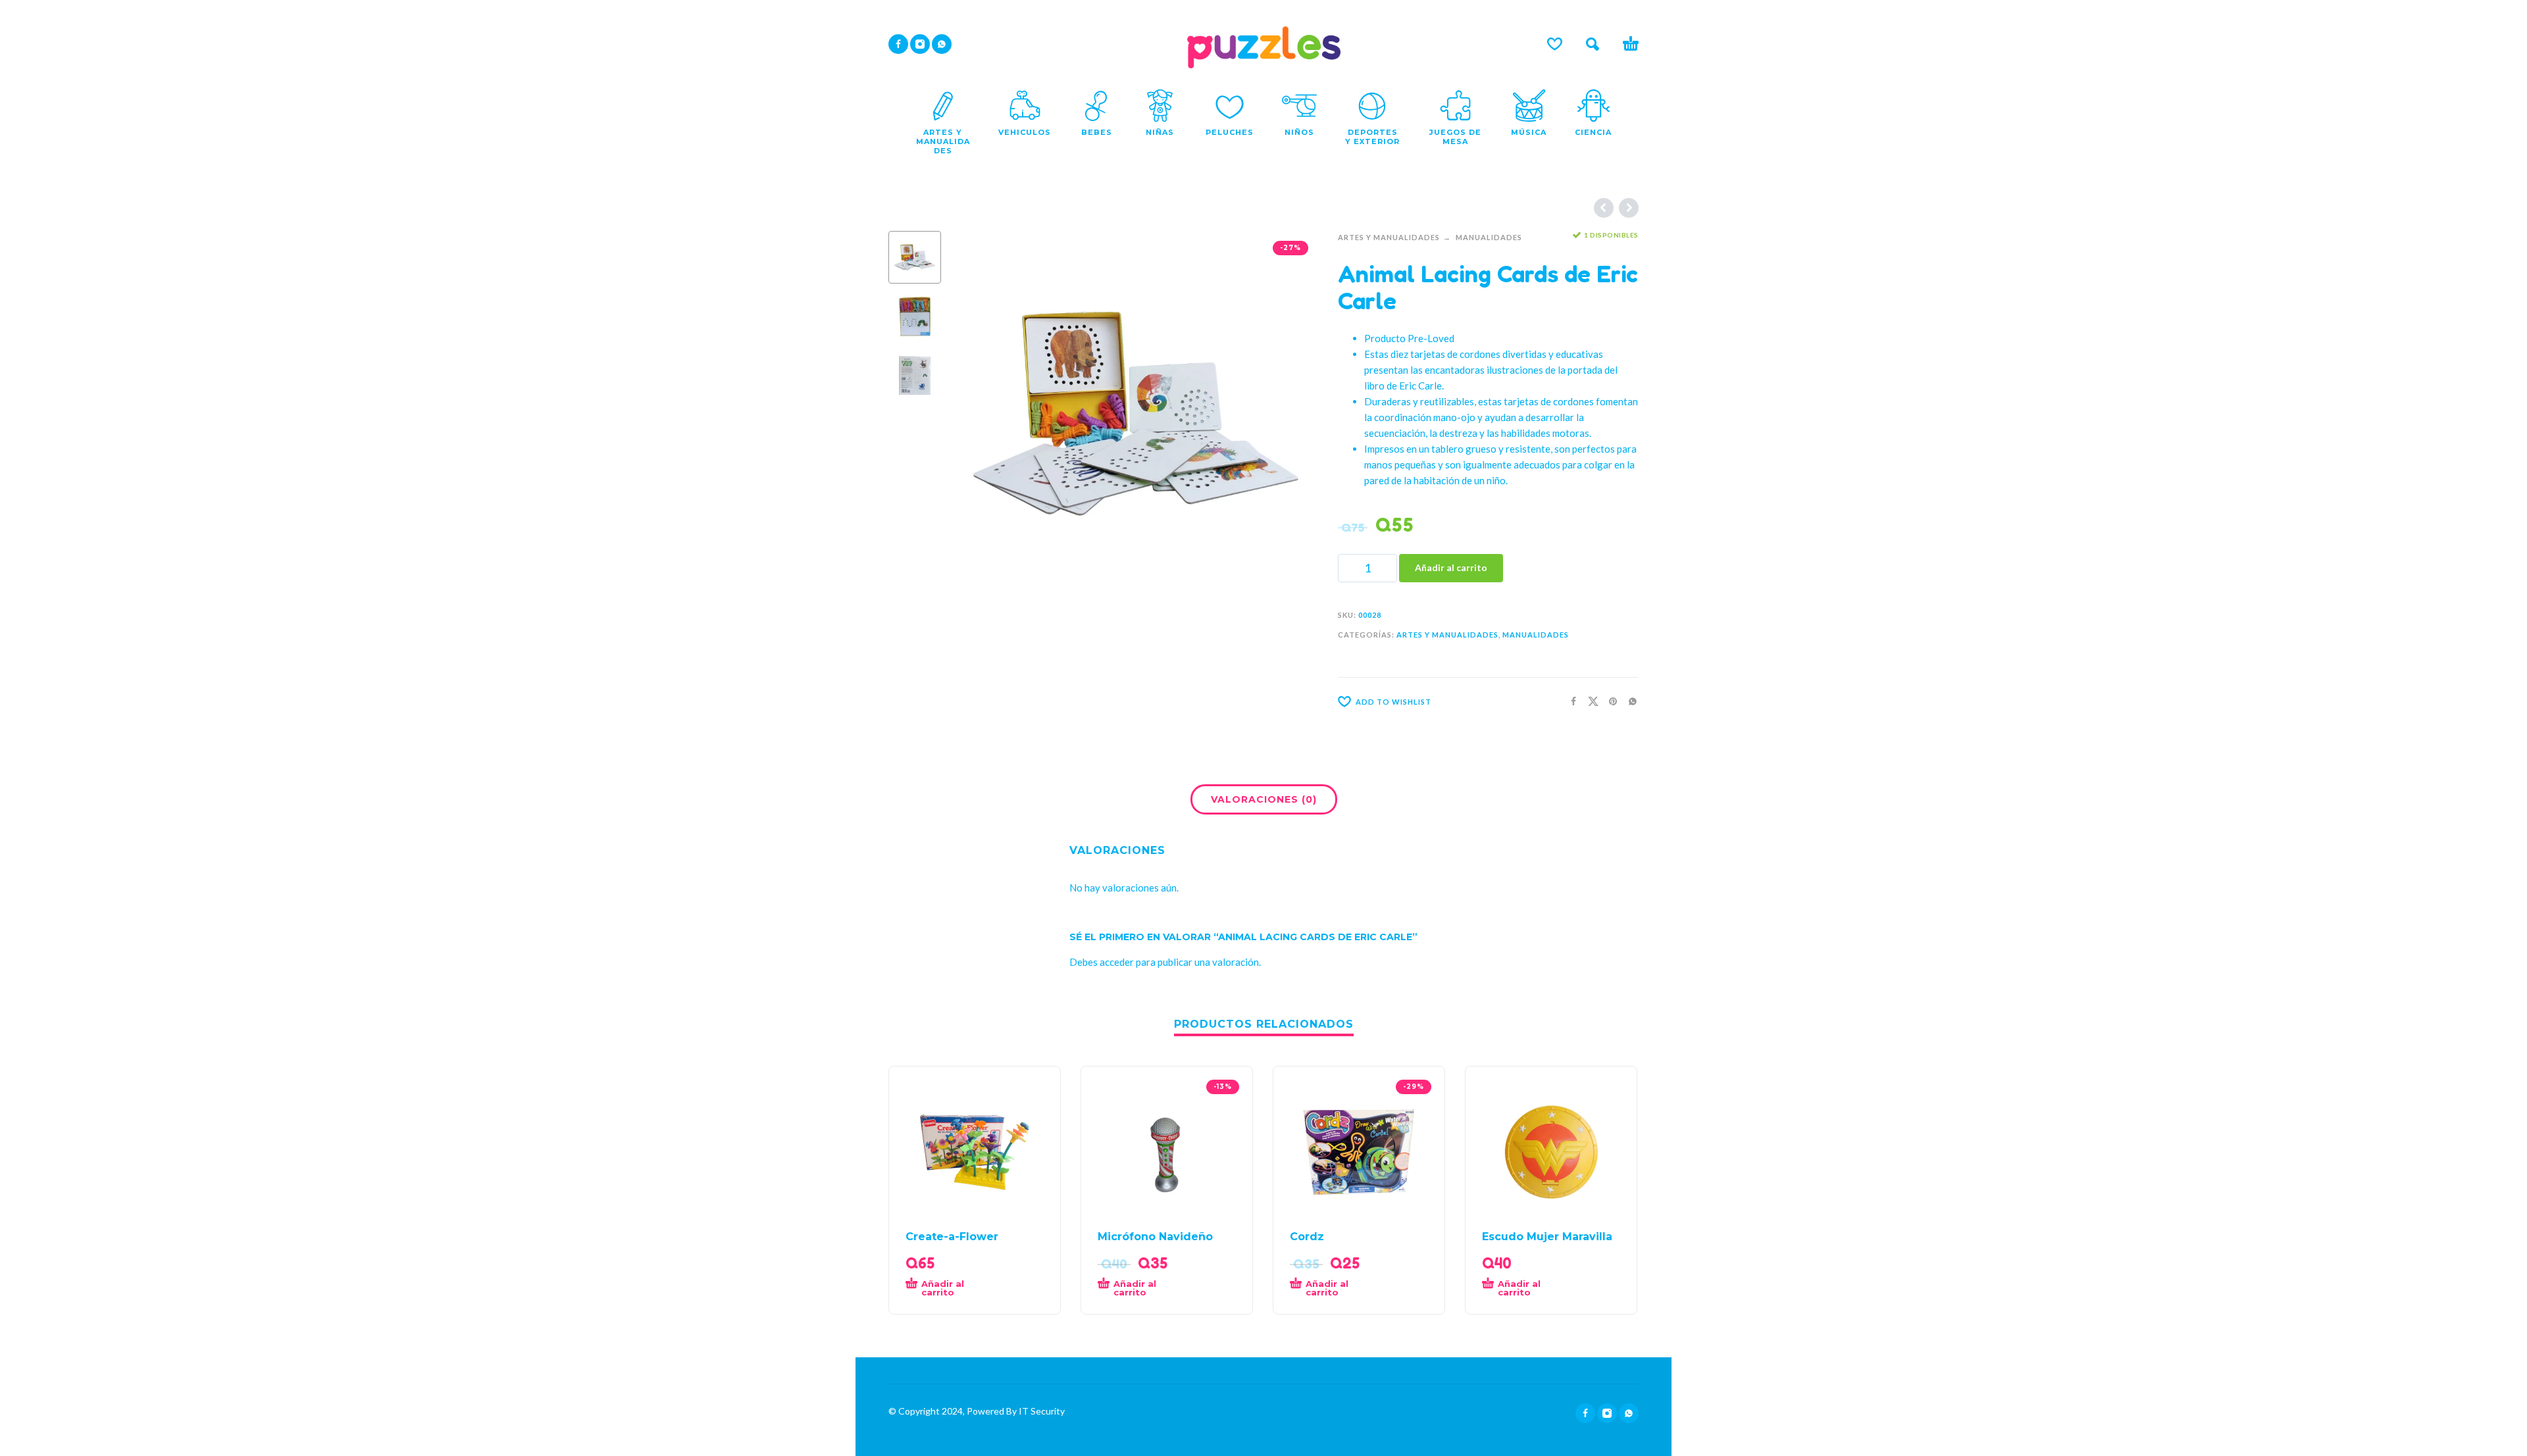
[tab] (1264, 802)
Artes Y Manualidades (1389, 237)
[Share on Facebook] (1570, 700)
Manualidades (1489, 237)
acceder (1117, 962)
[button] (1593, 44)
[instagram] (920, 44)
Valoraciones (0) (1264, 799)
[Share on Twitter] (1589, 700)
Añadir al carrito (1451, 567)
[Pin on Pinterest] (1609, 700)
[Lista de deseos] (1555, 44)
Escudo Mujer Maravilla (1547, 1237)
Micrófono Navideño (1155, 1237)
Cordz (1307, 1237)
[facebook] (898, 44)
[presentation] (981, 413)
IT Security (1041, 1411)
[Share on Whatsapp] (1629, 700)
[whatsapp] (942, 44)
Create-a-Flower (952, 1237)
